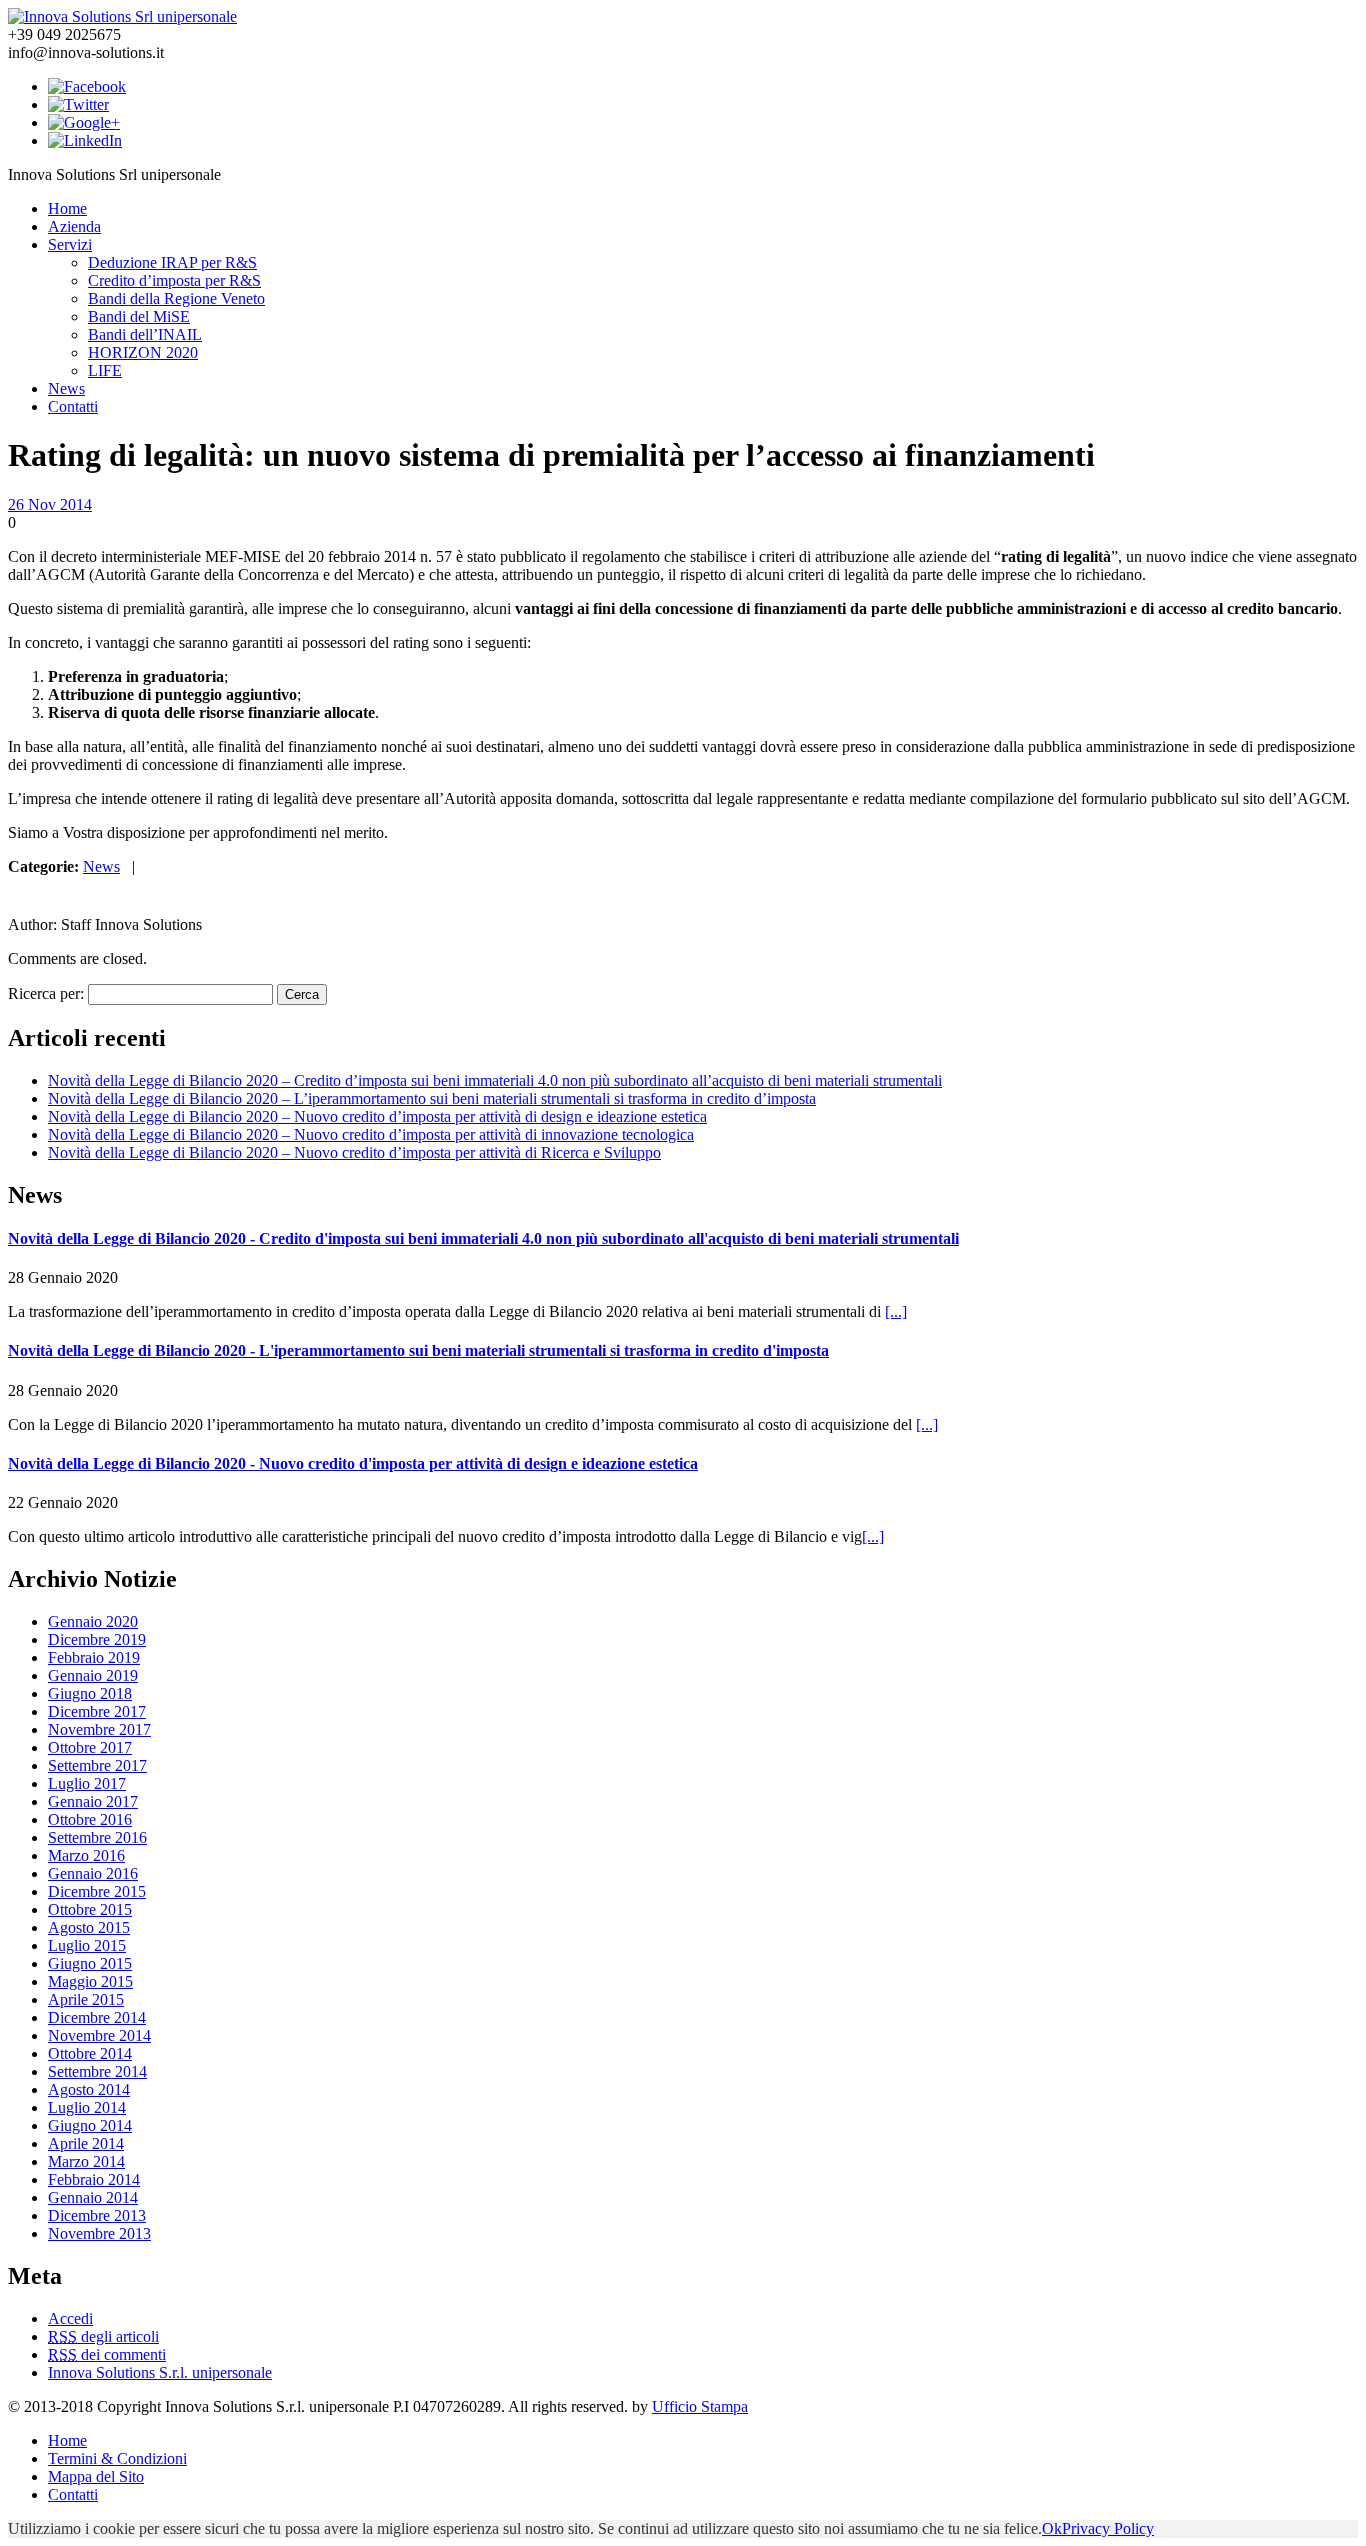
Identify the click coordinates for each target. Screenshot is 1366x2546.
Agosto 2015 (89, 1927)
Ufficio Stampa (700, 2406)
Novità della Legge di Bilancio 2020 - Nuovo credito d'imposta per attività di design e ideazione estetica (353, 1463)
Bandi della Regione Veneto (176, 298)
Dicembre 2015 (97, 1891)
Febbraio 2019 (94, 1657)
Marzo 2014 (86, 2161)
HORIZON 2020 (143, 352)
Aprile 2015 (86, 1999)
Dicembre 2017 (97, 1711)
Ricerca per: (46, 993)
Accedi (70, 2318)
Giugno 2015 (90, 1963)
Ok (1052, 2528)
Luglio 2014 (87, 2107)
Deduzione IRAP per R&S (172, 262)
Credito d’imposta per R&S (174, 280)
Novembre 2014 (99, 2035)
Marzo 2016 (86, 1855)
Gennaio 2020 (93, 1621)
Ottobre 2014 (90, 2053)
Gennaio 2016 (93, 1873)
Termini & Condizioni (117, 2458)
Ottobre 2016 (90, 1819)
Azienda (74, 226)
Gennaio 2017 (93, 1801)
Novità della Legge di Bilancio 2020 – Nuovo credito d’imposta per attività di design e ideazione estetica (377, 1116)
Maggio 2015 (90, 1981)
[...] (896, 1311)
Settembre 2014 (97, 2071)
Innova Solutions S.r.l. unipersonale (160, 2372)
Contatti (73, 406)
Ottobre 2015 (90, 1909)
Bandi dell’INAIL (145, 334)
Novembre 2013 (99, 2233)
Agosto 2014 (89, 2089)
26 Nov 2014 (50, 504)
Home (67, 208)
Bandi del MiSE (139, 316)
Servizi (70, 244)
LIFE (105, 370)
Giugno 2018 (90, 1693)
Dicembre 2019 (97, 1639)
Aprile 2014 (86, 2143)
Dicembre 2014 (97, 2017)
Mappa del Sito (96, 2476)
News (66, 388)
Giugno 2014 (90, 2125)
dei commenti (107, 2354)
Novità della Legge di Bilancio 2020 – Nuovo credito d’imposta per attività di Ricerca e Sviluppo (354, 1152)
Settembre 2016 (97, 1837)
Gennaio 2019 (93, 1675)
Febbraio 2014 (94, 2179)
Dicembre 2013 (97, 2215)
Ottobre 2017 (90, 1747)
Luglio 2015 (87, 1945)
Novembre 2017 (99, 1729)
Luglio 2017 (87, 1783)
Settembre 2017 (97, 1765)
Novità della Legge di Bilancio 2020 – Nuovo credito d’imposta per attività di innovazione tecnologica (371, 1134)
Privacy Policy (1108, 2528)
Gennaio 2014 (93, 2197)
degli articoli (103, 2336)
